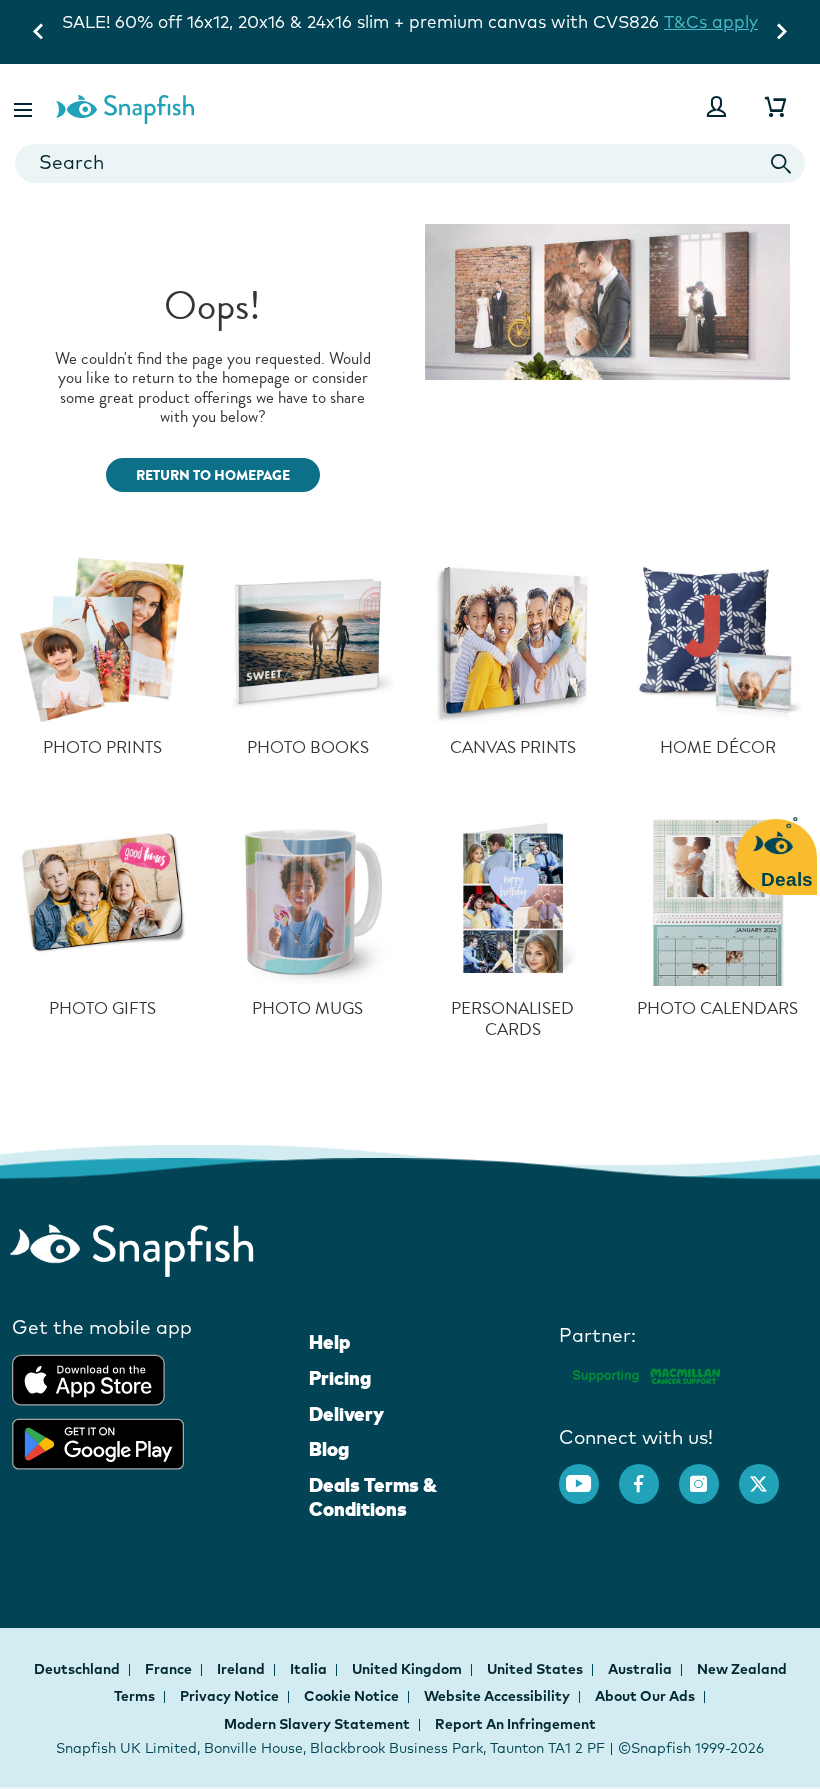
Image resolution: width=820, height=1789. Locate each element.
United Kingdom (408, 1669)
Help (329, 1342)
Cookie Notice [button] (351, 1696)
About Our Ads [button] (645, 1696)
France (170, 1669)
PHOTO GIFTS (102, 1008)
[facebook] (649, 1474)
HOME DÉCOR (718, 747)
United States (536, 1669)
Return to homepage (213, 475)
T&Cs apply (711, 21)
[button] (25, 106)
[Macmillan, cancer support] (645, 1372)
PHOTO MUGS (307, 1008)
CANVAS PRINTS (513, 747)
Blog (329, 1449)
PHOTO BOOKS (308, 747)
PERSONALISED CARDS (512, 1019)
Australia (641, 1669)
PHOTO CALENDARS (717, 1008)
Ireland (242, 1669)
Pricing (340, 1378)
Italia (310, 1669)
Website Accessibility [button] (497, 1696)
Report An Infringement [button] (515, 1724)
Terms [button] (134, 1696)
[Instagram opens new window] (709, 1474)
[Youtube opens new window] (589, 1474)
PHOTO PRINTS (102, 747)
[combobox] (410, 163)
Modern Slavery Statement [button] (317, 1724)
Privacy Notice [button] (229, 1696)
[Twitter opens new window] (769, 1474)
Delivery (346, 1414)
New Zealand (742, 1669)
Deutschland (78, 1669)
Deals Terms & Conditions (373, 1497)
